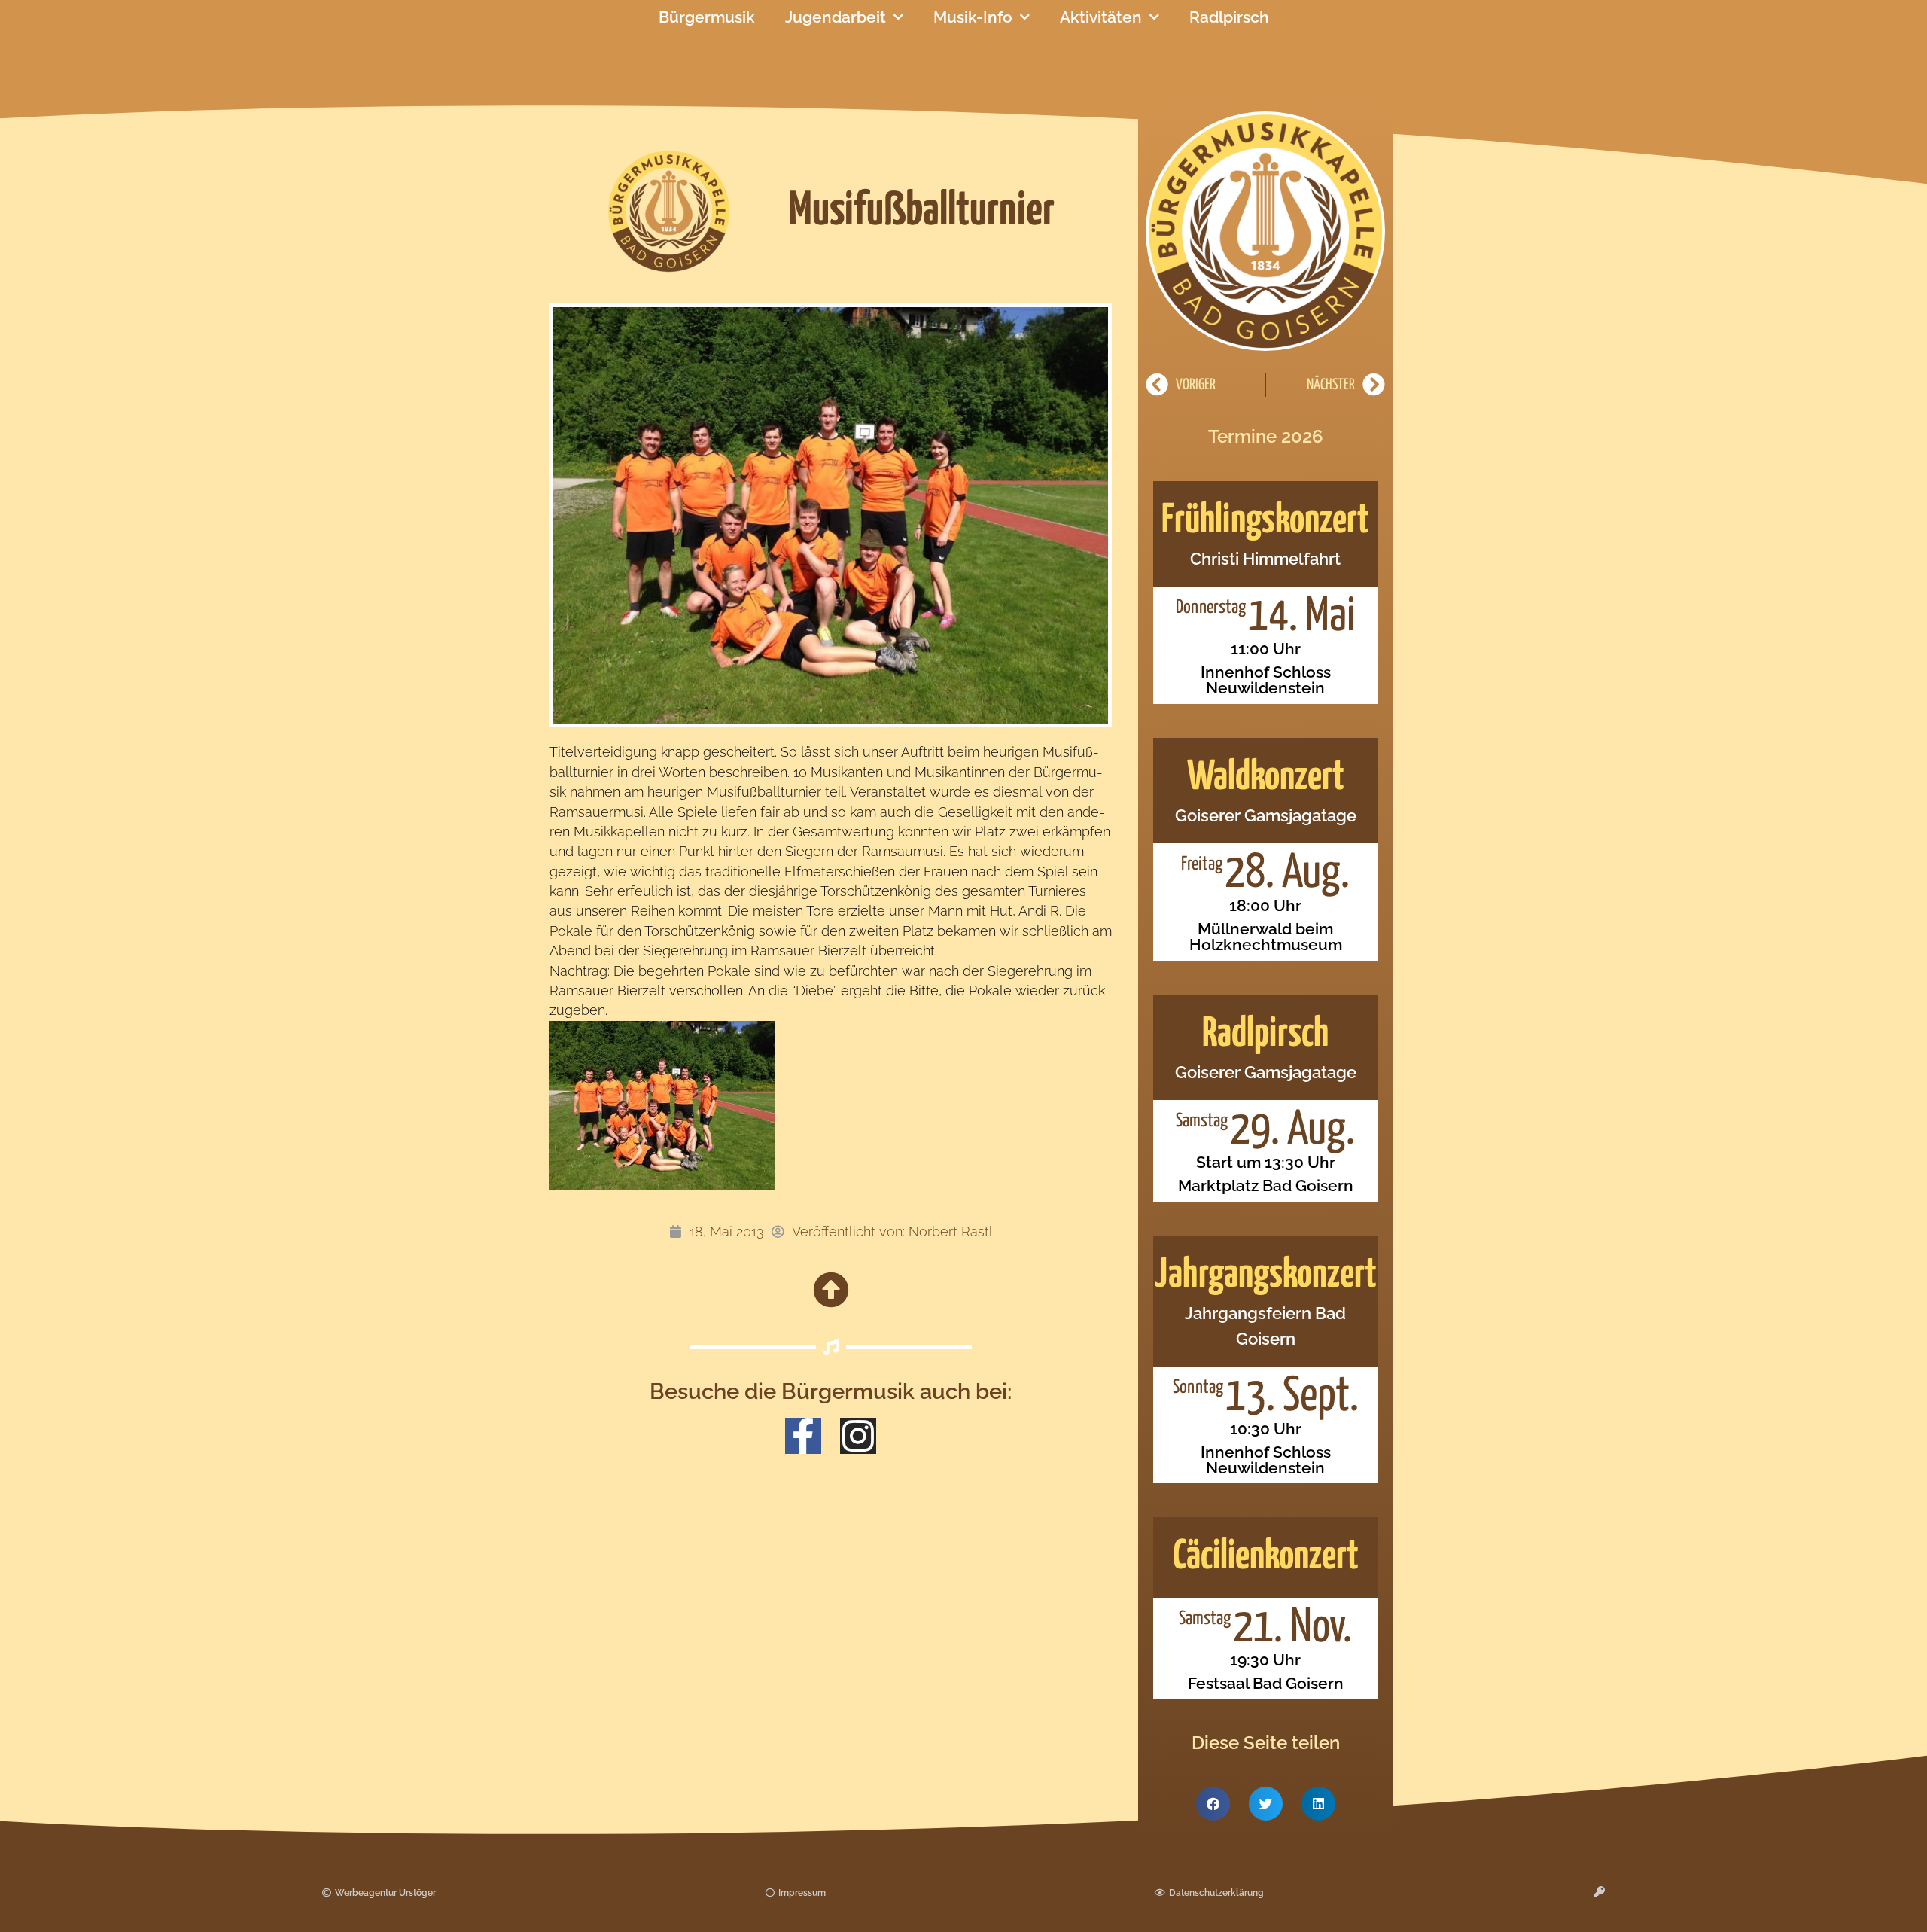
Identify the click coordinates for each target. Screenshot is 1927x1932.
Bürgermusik (707, 17)
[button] (1213, 1804)
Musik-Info (973, 17)
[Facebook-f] (803, 1436)
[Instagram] (858, 1436)
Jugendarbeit (836, 17)
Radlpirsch (1229, 17)
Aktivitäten (1101, 17)
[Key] (1599, 1892)
